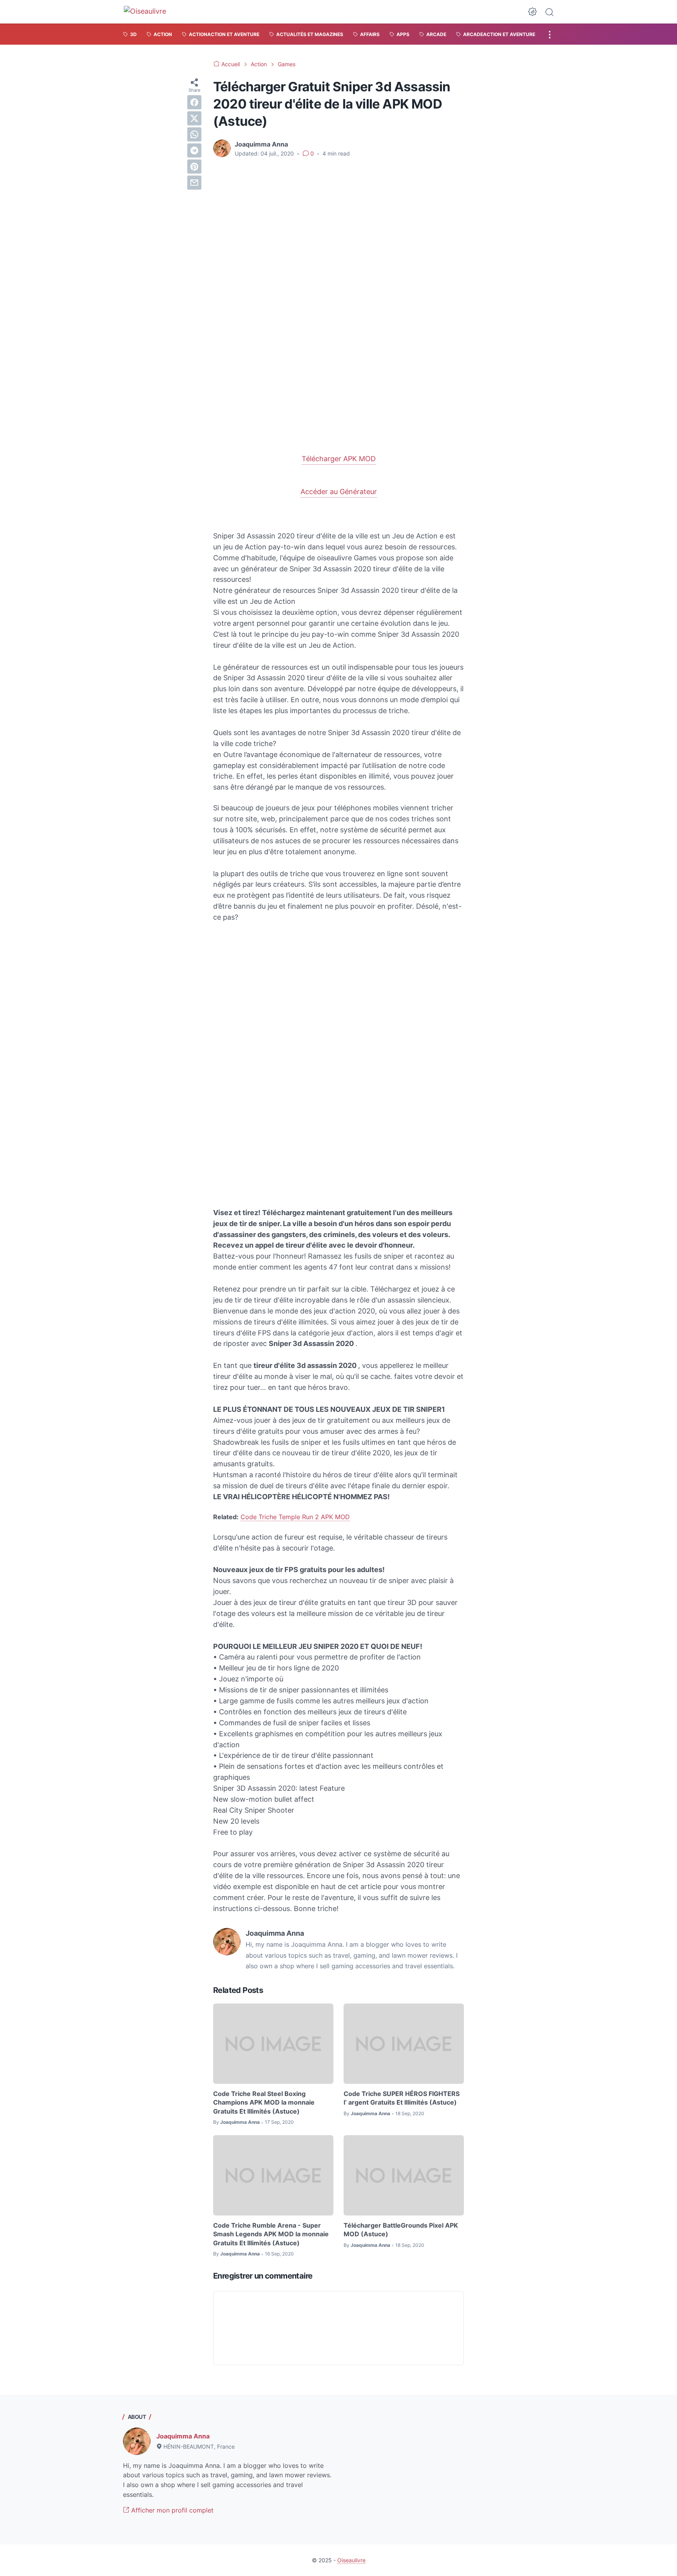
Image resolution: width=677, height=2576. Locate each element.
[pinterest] (194, 167)
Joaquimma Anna (183, 2436)
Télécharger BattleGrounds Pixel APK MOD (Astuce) (401, 2230)
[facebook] (194, 102)
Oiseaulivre (351, 2560)
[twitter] (194, 118)
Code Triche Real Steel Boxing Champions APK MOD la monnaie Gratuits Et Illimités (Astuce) (264, 2102)
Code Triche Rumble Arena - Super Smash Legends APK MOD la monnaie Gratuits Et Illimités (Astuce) (271, 2234)
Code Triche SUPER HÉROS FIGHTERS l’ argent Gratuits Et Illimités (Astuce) (402, 2098)
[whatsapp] (194, 134)
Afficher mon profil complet (171, 2510)
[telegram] (194, 150)
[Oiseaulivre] (149, 12)
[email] (194, 183)
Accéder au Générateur (339, 492)
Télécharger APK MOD (339, 459)
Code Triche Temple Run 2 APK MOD (295, 1517)
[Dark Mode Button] (532, 12)
